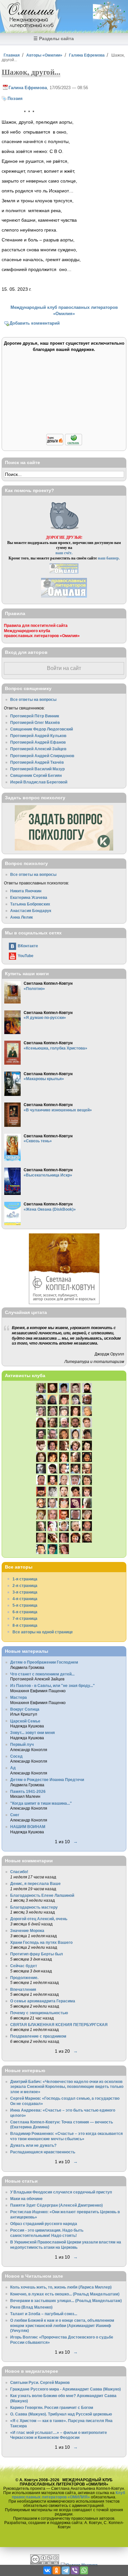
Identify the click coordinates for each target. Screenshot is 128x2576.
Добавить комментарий (35, 323)
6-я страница (25, 1612)
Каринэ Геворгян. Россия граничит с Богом (52, 2407)
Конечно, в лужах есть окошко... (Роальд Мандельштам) (65, 2294)
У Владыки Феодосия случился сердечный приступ (61, 2192)
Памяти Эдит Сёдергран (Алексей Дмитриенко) (56, 2205)
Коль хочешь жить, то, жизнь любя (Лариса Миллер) (61, 2287)
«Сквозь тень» (38, 1141)
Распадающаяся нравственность (43, 2152)
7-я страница (25, 1618)
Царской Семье (25, 1721)
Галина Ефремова (87, 55)
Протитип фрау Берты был (37, 1954)
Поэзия (15, 99)
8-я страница (25, 1625)
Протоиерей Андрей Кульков (38, 736)
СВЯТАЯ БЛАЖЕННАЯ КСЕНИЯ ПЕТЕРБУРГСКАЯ (59, 2025)
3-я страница (25, 1592)
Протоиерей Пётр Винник (35, 716)
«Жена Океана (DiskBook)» (50, 1209)
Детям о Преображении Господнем (44, 1662)
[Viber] (75, 2570)
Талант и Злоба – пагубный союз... (44, 2314)
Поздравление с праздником (38, 2036)
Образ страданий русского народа (44, 2224)
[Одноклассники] (56, 2570)
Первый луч (22, 1744)
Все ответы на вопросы (33, 699)
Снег (15, 1815)
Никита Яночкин (26, 891)
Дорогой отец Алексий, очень (39, 1919)
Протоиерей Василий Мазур (37, 769)
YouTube (26, 956)
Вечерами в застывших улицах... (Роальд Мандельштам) (66, 2301)
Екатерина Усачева (29, 897)
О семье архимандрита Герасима (43, 2001)
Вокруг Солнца (25, 1709)
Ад (13, 1768)
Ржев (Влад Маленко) (31, 2307)
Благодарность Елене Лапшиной (42, 1895)
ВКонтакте (28, 946)
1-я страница (25, 1579)
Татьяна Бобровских (30, 904)
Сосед (16, 1756)
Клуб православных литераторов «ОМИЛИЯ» (68, 2495)
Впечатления (23, 1989)
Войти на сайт (64, 668)
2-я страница (25, 1585)
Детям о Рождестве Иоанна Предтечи (47, 1780)
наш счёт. (64, 553)
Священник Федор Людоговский (42, 729)
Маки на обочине (26, 2199)
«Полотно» (34, 989)
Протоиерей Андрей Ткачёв (37, 762)
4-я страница (25, 1599)
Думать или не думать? (33, 2145)
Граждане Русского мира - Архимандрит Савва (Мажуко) (65, 2389)
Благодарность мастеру (34, 1907)
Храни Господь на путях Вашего (41, 1942)
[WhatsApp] (84, 2570)
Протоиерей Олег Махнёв (35, 722)
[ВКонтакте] (47, 2570)
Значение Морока (27, 1931)
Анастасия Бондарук (31, 911)
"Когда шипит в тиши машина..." (41, 1803)
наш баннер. (109, 558)
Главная (12, 55)
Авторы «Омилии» (44, 55)
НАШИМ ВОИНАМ (28, 1827)
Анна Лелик (21, 917)
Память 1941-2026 (28, 1791)
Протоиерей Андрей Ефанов (38, 742)
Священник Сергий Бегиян (36, 775)
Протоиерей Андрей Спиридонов (42, 756)
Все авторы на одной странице (43, 1632)
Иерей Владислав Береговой (39, 782)
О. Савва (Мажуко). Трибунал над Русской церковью (61, 2414)
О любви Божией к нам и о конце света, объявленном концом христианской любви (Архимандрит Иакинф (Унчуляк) (62, 2325)
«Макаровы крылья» (44, 1079)
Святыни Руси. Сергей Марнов (40, 2382)
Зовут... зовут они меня (32, 1733)
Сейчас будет (24, 1966)
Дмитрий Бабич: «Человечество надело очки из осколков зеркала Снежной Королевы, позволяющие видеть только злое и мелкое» (67, 2087)
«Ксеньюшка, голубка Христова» (55, 1048)
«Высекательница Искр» (48, 1175)
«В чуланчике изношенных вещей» (58, 1110)
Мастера (19, 1697)
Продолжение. (24, 1978)
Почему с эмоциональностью (39, 2013)
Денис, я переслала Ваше (35, 1883)
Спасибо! (19, 1872)
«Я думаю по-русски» (45, 1017)
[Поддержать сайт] (64, 444)
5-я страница (25, 1605)
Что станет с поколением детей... (42, 1674)
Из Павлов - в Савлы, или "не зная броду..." (53, 1685)
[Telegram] (66, 2570)
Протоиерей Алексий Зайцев (38, 749)
